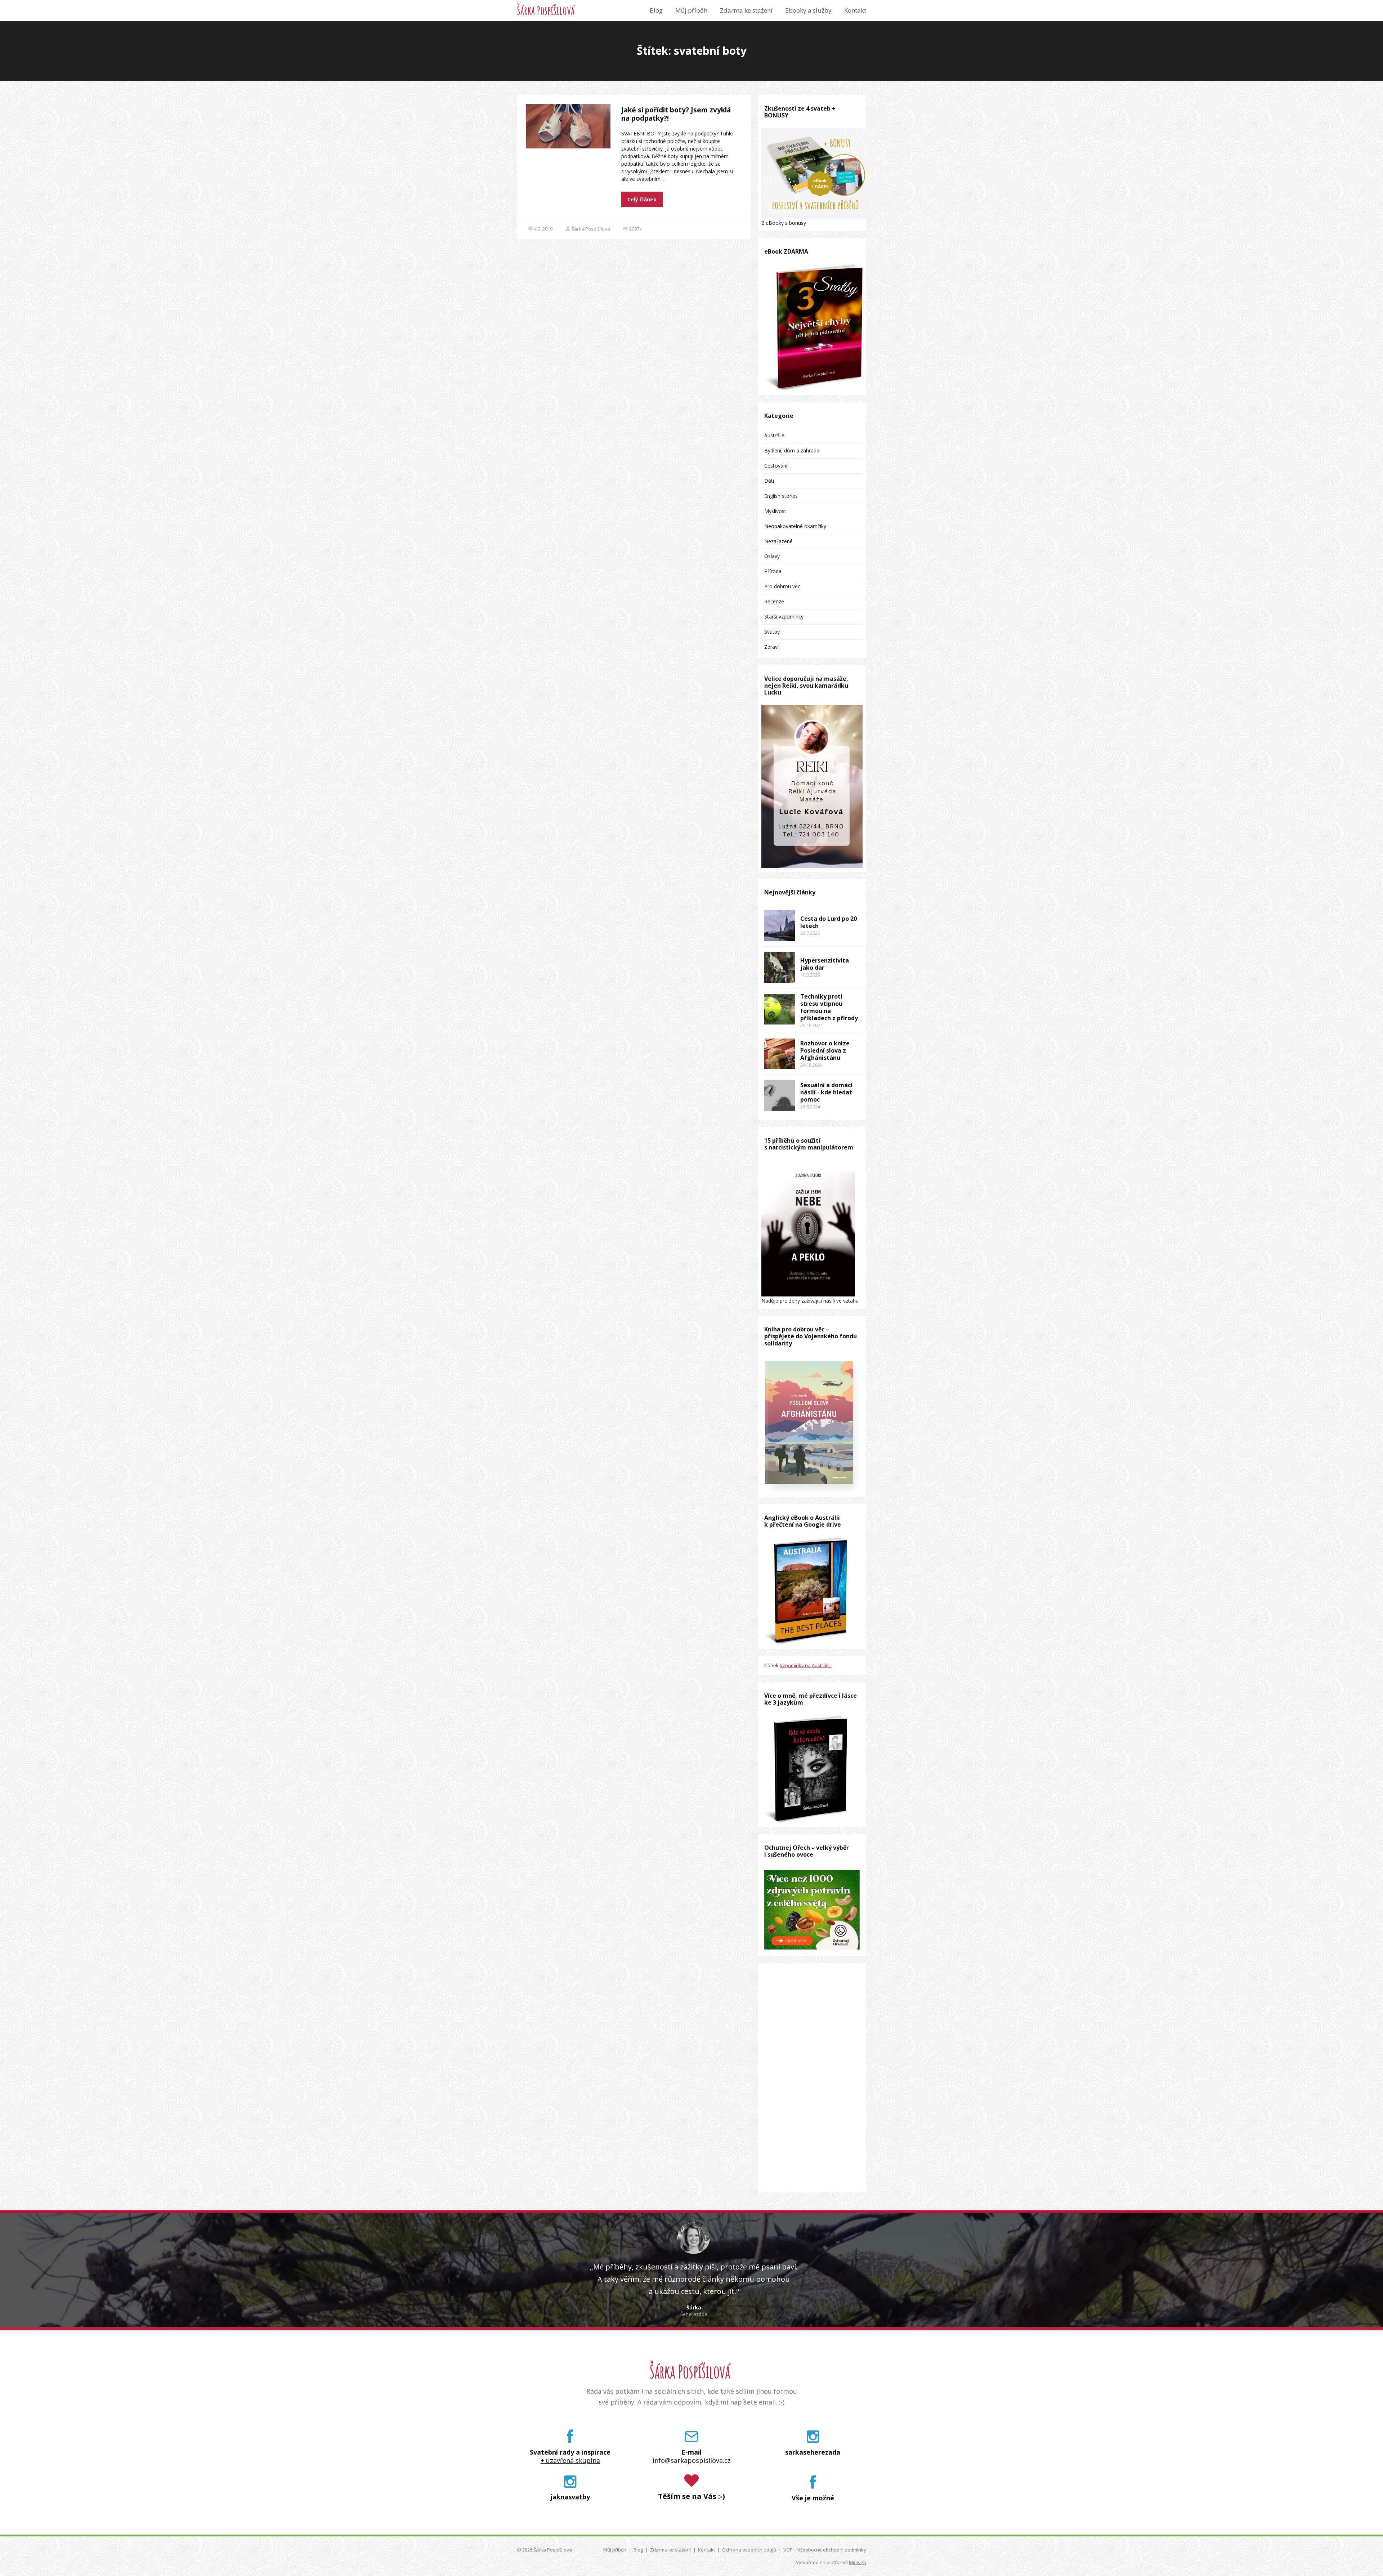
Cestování (776, 466)
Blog (656, 10)
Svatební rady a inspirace (570, 2452)
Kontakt (855, 10)
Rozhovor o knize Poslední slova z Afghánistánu (825, 1050)
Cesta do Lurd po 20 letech (829, 922)
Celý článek (642, 199)
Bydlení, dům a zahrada (792, 450)
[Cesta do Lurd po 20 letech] (780, 926)
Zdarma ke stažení (746, 10)
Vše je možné (813, 2498)
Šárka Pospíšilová (546, 10)
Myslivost (775, 511)
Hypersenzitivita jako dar (825, 964)
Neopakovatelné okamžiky (795, 526)
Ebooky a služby (808, 10)
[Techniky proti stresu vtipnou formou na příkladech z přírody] (780, 1009)
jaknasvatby (570, 2497)
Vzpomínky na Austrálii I (806, 1665)
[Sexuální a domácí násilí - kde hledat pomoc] (780, 1096)
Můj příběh (691, 10)
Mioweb (858, 2562)
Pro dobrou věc (782, 586)
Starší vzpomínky (784, 617)
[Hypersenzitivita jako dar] (780, 967)
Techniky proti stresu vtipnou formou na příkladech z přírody (829, 1007)
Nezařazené (778, 541)
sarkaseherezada (813, 2452)
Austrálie (774, 435)
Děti (769, 481)
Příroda (773, 571)
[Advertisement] (812, 2078)
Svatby (772, 632)
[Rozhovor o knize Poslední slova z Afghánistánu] (780, 1054)
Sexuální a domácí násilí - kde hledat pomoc (826, 1092)
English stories (781, 496)
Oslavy (772, 556)
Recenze (774, 601)
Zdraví (771, 647)
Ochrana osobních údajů (749, 2550)
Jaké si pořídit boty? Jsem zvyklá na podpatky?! (676, 114)
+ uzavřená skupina (570, 2461)
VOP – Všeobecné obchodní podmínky (825, 2550)
